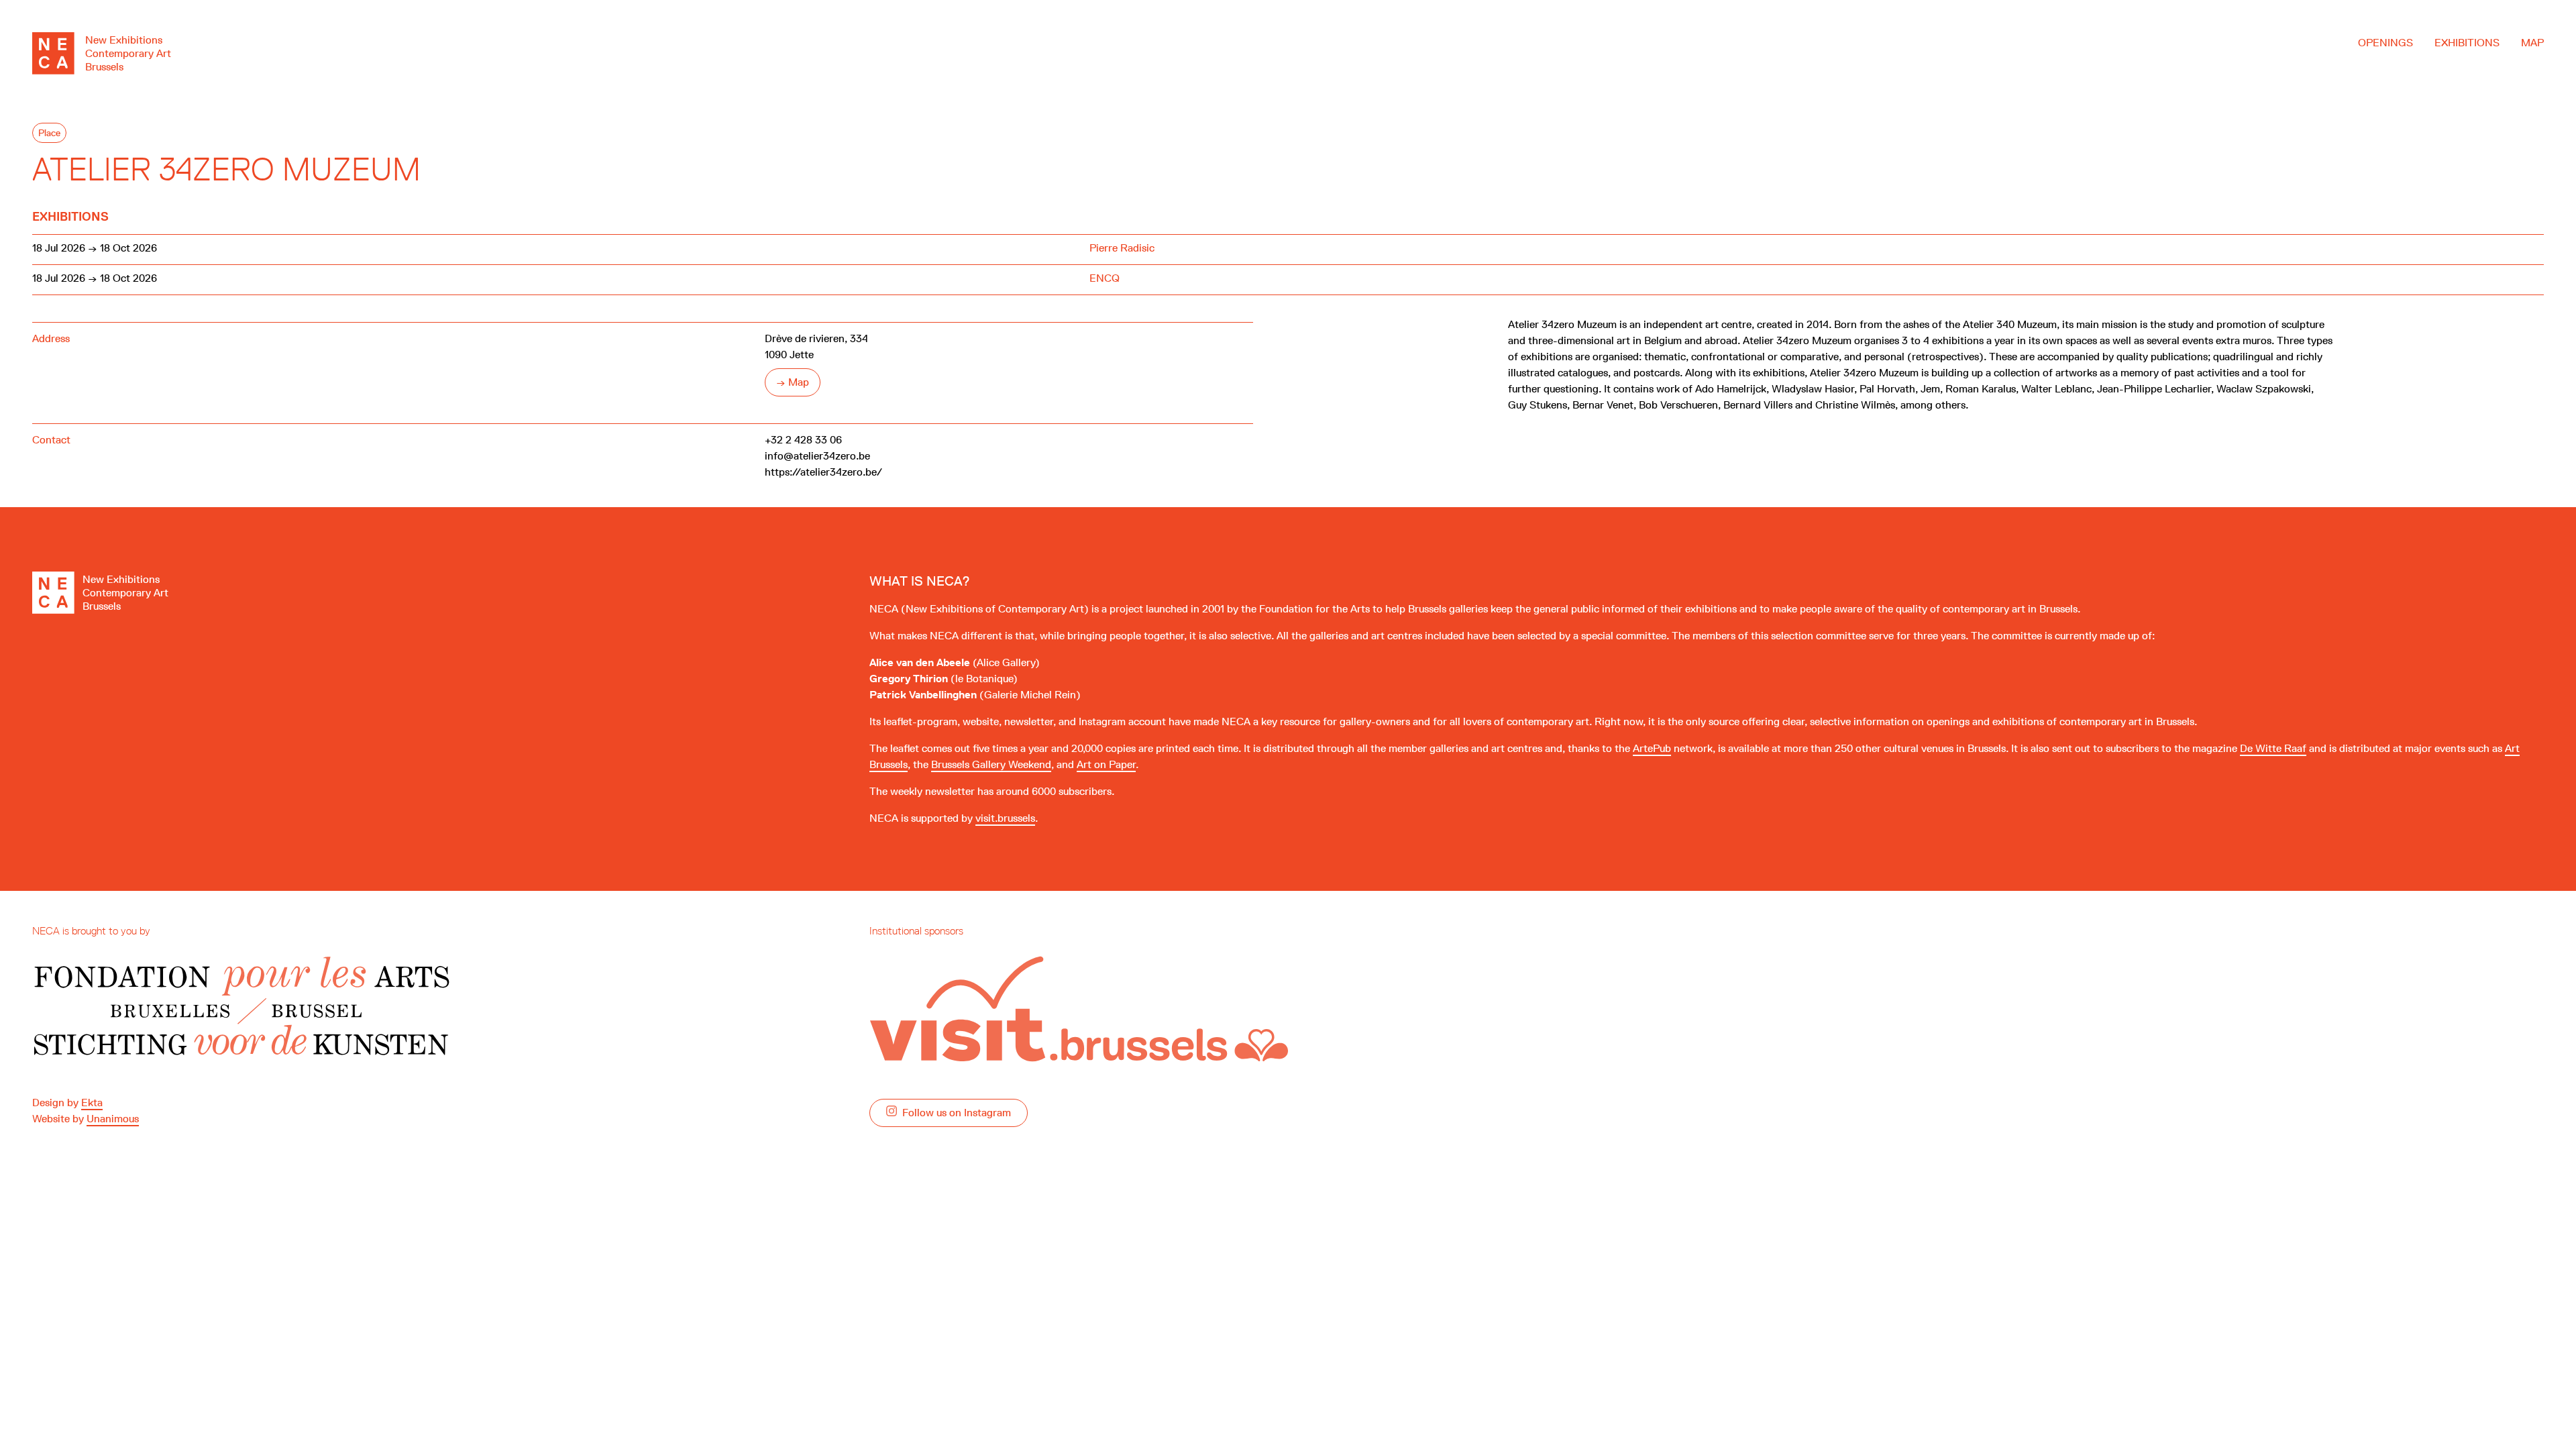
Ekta (92, 1103)
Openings (2385, 43)
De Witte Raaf (2273, 748)
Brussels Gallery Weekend (991, 764)
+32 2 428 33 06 (803, 440)
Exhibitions (2467, 43)
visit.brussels (1005, 818)
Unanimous (113, 1119)
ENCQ (1105, 278)
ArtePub (1652, 748)
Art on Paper (1106, 764)
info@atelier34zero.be (817, 456)
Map (2532, 43)
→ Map (793, 382)
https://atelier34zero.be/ (823, 472)
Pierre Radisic (1122, 248)
